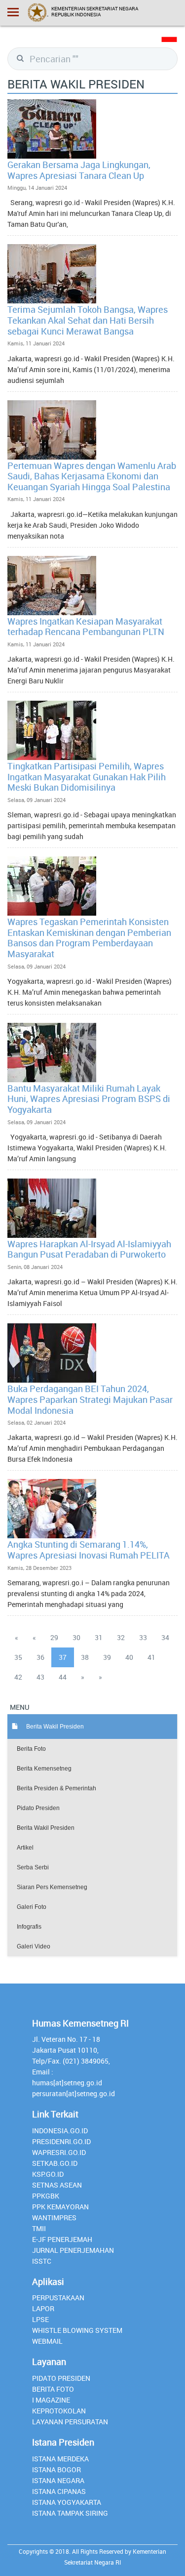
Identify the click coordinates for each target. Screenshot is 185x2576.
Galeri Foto (32, 1907)
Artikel (25, 1848)
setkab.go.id (55, 2163)
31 (99, 1637)
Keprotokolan (59, 2411)
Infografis (29, 1927)
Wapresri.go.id (59, 2152)
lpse (40, 2319)
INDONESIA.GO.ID (60, 2131)
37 (63, 1657)
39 (107, 1657)
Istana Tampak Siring (70, 2513)
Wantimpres (54, 2217)
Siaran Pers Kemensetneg (52, 1887)
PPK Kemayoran (60, 2207)
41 (151, 1657)
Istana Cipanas (59, 2491)
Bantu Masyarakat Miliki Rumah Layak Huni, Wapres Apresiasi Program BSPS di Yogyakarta (89, 1099)
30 (76, 1637)
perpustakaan (58, 2298)
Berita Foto (31, 1749)
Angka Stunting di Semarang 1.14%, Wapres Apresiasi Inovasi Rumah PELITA (89, 1550)
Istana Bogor (56, 2470)
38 (85, 1657)
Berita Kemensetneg (44, 1769)
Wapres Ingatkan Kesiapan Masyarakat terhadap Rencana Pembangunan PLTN (86, 627)
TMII (39, 2228)
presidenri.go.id (61, 2141)
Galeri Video (34, 1946)
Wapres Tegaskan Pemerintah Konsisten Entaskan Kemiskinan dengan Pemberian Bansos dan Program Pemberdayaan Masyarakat (89, 938)
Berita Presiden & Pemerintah (56, 1788)
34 (165, 1637)
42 (18, 1677)
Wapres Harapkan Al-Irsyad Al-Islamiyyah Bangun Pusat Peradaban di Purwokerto (89, 1249)
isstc (42, 2261)
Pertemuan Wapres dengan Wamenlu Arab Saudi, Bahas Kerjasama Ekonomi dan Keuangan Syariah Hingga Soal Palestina (92, 476)
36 (40, 1657)
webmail (47, 2341)
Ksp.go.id (48, 2174)
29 (54, 1637)
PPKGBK (46, 2196)
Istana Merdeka (60, 2459)
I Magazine (51, 2400)
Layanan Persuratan (70, 2422)
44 (63, 1677)
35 (18, 1657)
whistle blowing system (77, 2330)
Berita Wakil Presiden (46, 1828)
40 (129, 1657)
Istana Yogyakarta (67, 2502)
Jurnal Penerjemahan (73, 2250)
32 (121, 1637)
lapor (43, 2308)
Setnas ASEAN (57, 2185)
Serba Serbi (33, 1867)
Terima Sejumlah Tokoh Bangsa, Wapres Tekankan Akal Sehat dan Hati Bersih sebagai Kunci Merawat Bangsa (88, 320)
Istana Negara (58, 2480)
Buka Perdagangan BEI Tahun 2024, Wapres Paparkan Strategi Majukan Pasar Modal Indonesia (90, 1399)
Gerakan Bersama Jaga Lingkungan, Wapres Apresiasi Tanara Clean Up (79, 170)
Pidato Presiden (38, 1808)
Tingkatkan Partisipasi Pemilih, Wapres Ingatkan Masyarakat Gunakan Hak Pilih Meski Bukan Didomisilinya (87, 777)
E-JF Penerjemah (62, 2239)
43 (40, 1677)
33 (143, 1637)
